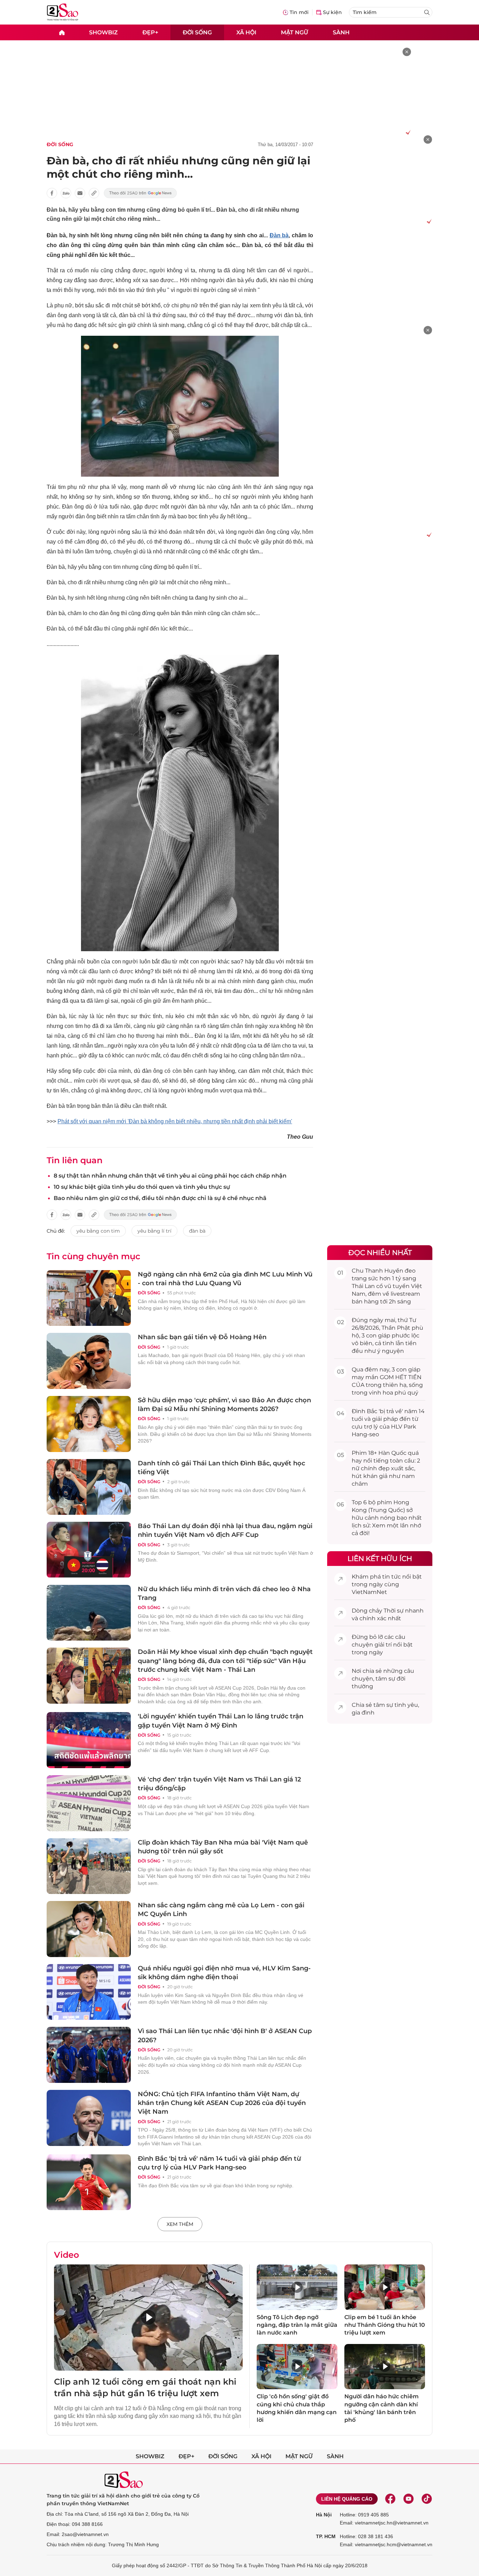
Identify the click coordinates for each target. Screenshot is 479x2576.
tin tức (392, 1577)
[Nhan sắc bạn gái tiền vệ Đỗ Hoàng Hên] (89, 1361)
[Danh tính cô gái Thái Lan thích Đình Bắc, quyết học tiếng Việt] (89, 1487)
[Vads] (407, 132)
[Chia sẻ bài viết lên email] (80, 193)
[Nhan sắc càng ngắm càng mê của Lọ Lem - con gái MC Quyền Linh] (89, 1929)
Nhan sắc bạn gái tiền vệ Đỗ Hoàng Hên (202, 1337)
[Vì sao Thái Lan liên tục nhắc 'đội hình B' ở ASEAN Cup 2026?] (89, 2055)
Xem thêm (180, 2224)
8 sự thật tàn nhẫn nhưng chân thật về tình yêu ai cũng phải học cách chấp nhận (170, 1176)
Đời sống (197, 32)
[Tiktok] (427, 2499)
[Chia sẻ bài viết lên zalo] (66, 193)
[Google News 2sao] (140, 193)
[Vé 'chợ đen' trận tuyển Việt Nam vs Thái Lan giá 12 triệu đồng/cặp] (89, 1803)
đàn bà (197, 1231)
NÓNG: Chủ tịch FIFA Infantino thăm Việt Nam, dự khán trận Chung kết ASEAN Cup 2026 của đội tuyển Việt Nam (222, 2103)
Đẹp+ (150, 32)
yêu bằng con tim (98, 1231)
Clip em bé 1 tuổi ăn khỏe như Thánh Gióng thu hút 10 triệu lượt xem (385, 2325)
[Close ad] (407, 52)
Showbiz (103, 32)
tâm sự (385, 1679)
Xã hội (246, 32)
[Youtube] (409, 2499)
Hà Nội (324, 2515)
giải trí (383, 1645)
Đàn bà (279, 235)
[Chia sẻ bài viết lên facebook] (52, 193)
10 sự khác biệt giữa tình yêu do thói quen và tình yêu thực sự (142, 1187)
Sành (341, 32)
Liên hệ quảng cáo (347, 2499)
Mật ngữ (295, 32)
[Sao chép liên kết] (94, 193)
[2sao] (62, 32)
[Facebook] (390, 2499)
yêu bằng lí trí (154, 1231)
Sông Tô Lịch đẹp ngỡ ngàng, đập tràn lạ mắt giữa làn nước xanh (297, 2325)
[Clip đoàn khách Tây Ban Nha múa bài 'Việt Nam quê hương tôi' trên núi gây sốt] (89, 1866)
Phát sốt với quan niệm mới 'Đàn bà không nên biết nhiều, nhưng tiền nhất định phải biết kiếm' (175, 1121)
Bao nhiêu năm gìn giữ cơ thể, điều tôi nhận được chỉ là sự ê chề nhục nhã (160, 1198)
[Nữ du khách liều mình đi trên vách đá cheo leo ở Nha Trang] (89, 1613)
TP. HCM (326, 2536)
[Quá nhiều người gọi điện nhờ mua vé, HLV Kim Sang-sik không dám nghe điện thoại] (89, 1992)
